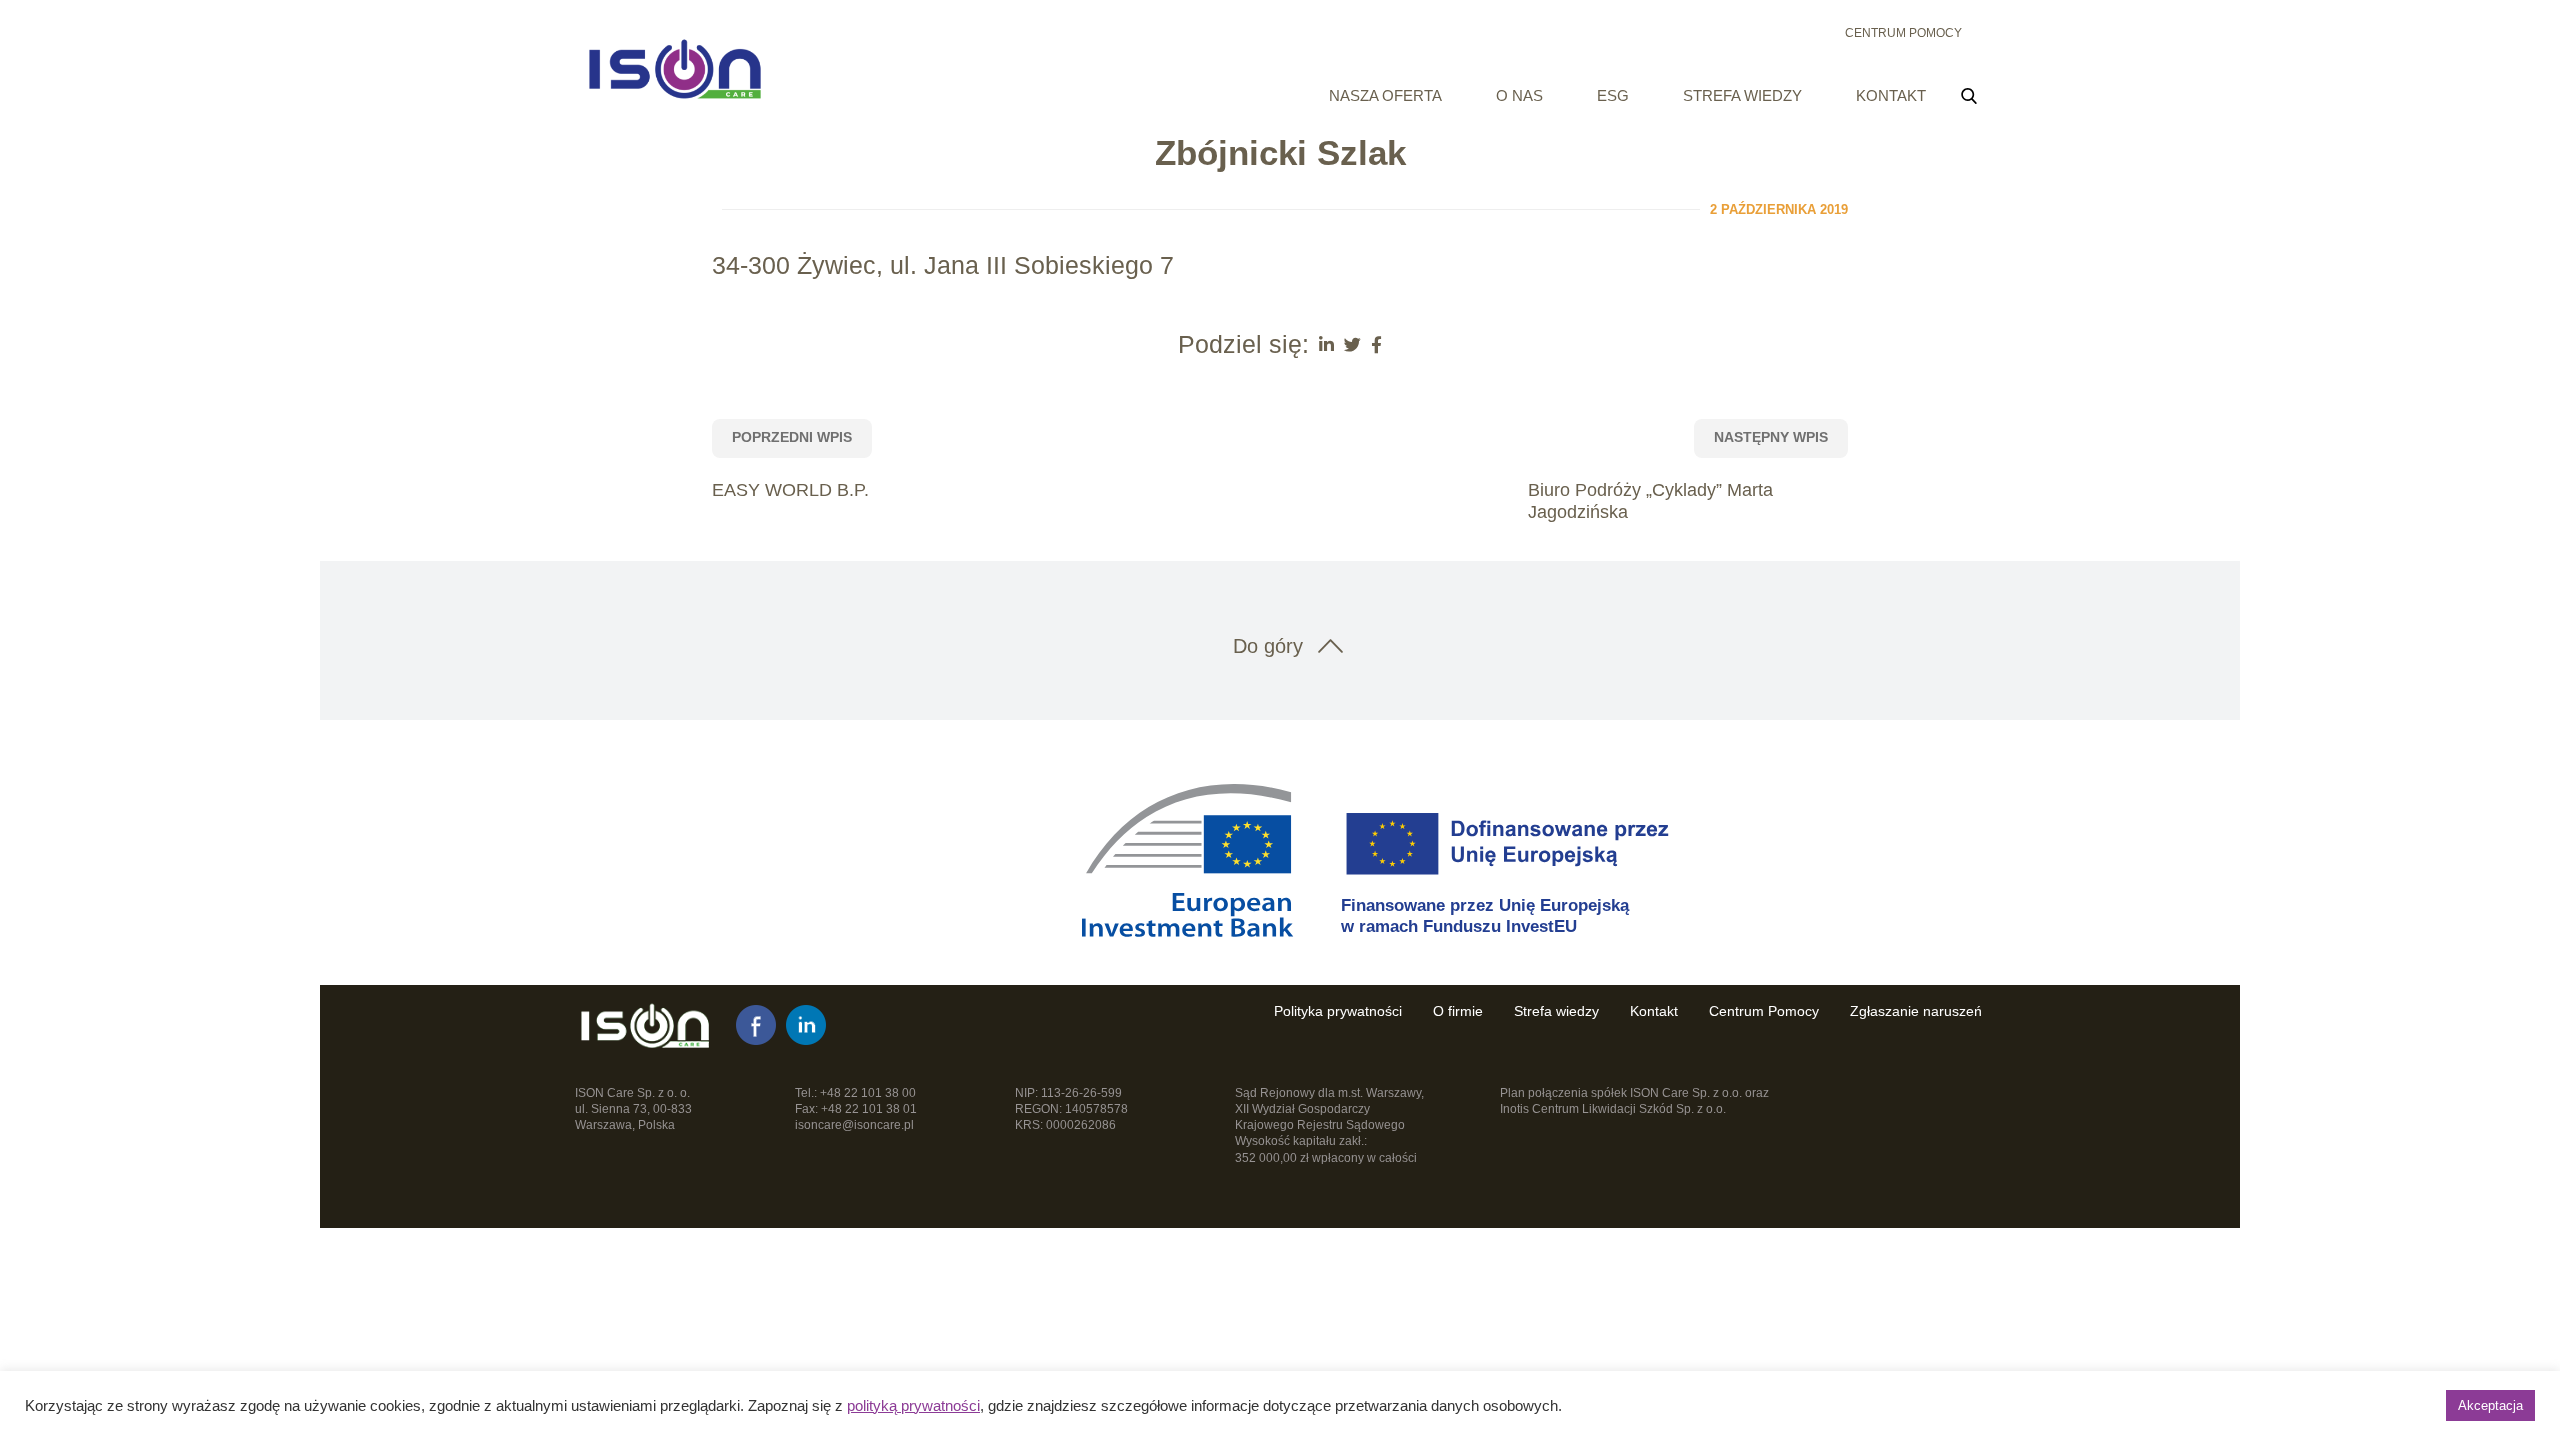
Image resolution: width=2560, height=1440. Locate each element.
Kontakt (1891, 95)
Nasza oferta (1385, 95)
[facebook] (756, 1025)
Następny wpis (1771, 437)
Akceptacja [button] (2490, 1405)
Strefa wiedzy (1742, 95)
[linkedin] (806, 1025)
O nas (1519, 95)
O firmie (1458, 1011)
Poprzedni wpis (792, 437)
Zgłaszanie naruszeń (1916, 1011)
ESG (1613, 95)
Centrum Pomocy (1903, 33)
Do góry (1268, 646)
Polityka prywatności (1338, 1011)
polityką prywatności (913, 1406)
